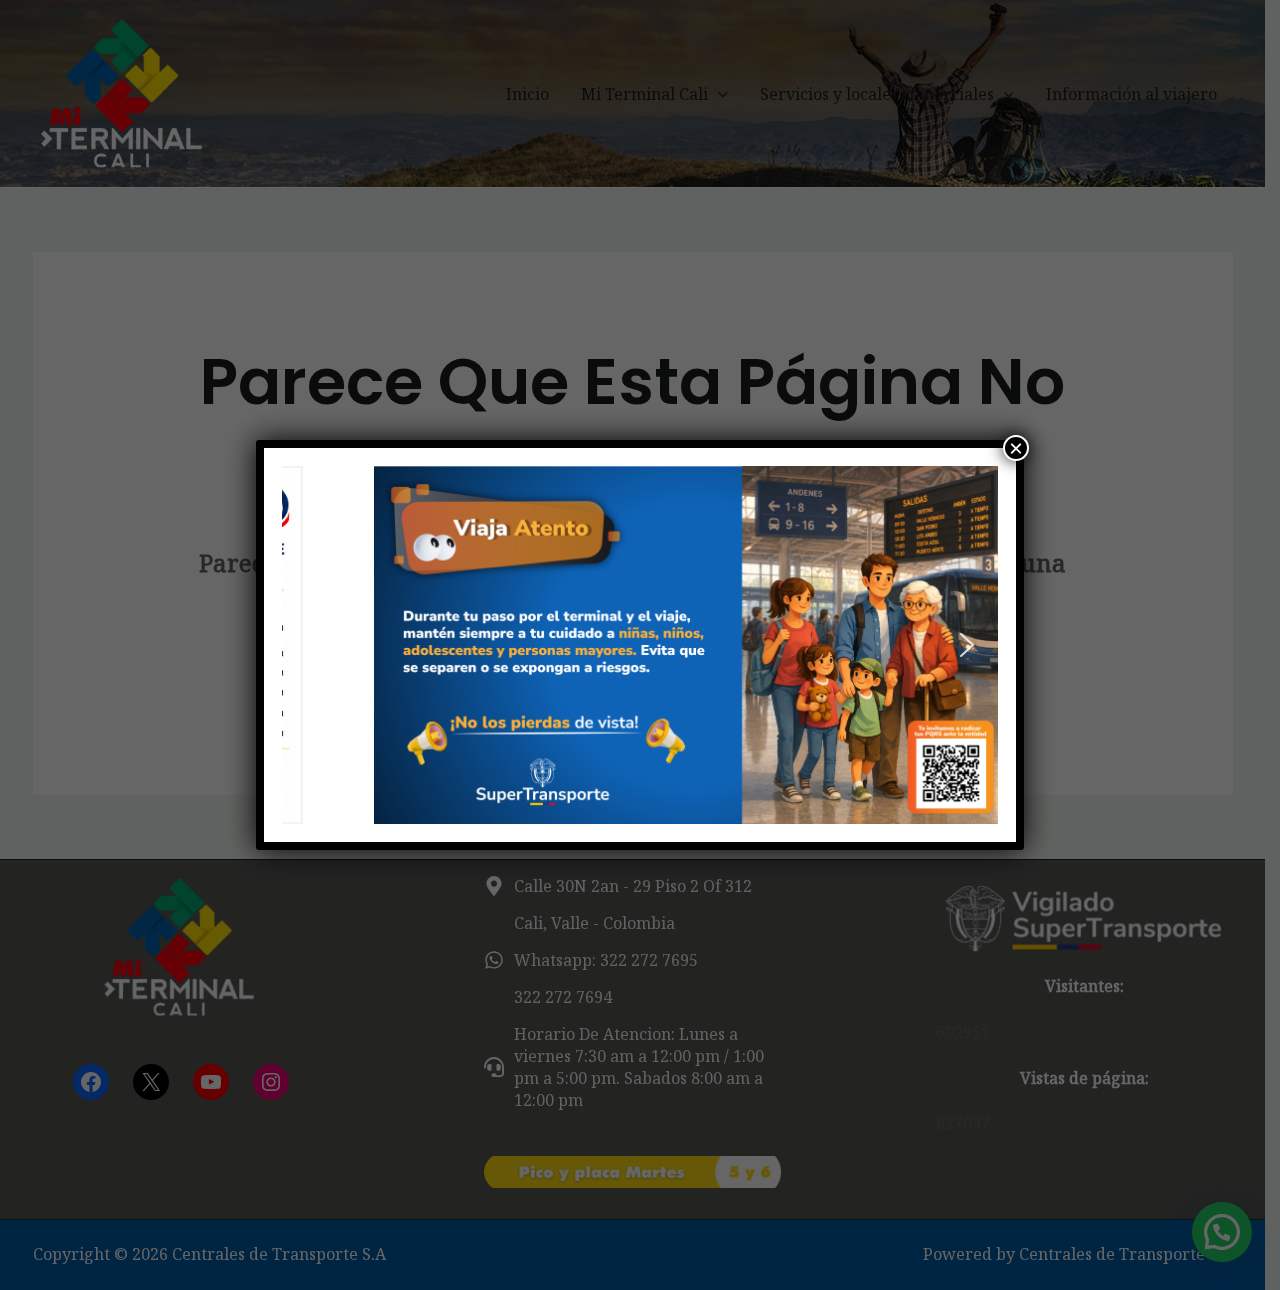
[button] (313, 645)
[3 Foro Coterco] (640, 645)
